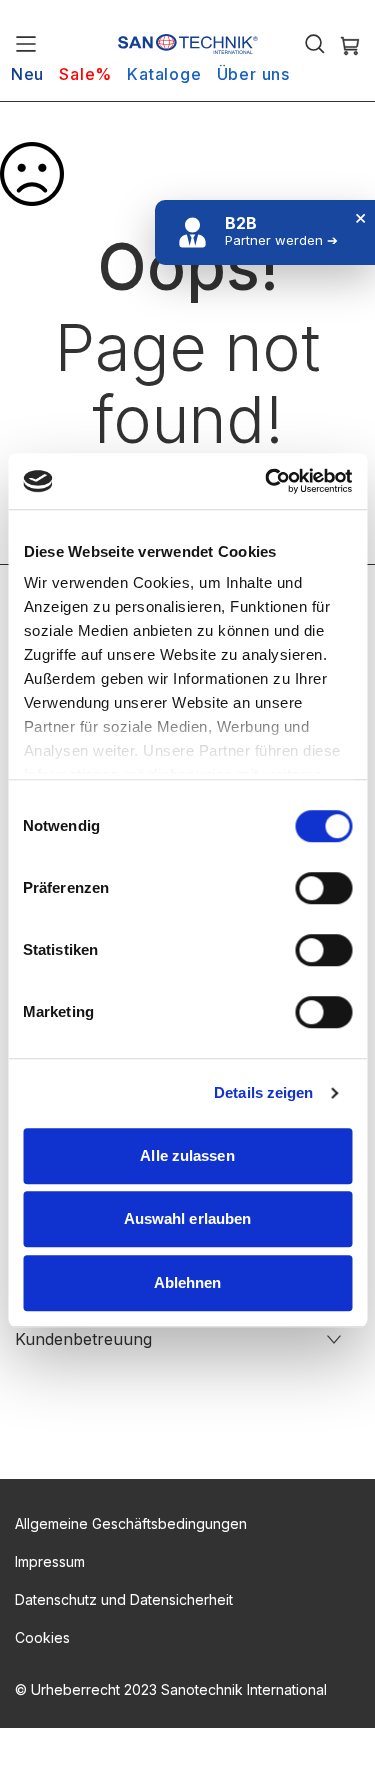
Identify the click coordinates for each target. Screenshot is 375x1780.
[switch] (323, 890)
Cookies (42, 1637)
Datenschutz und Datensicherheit (124, 1599)
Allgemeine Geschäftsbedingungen (131, 1523)
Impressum (50, 1561)
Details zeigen (263, 1092)
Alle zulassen (187, 1155)
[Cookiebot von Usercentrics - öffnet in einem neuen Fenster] (267, 481)
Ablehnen (188, 1282)
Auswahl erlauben (188, 1218)
